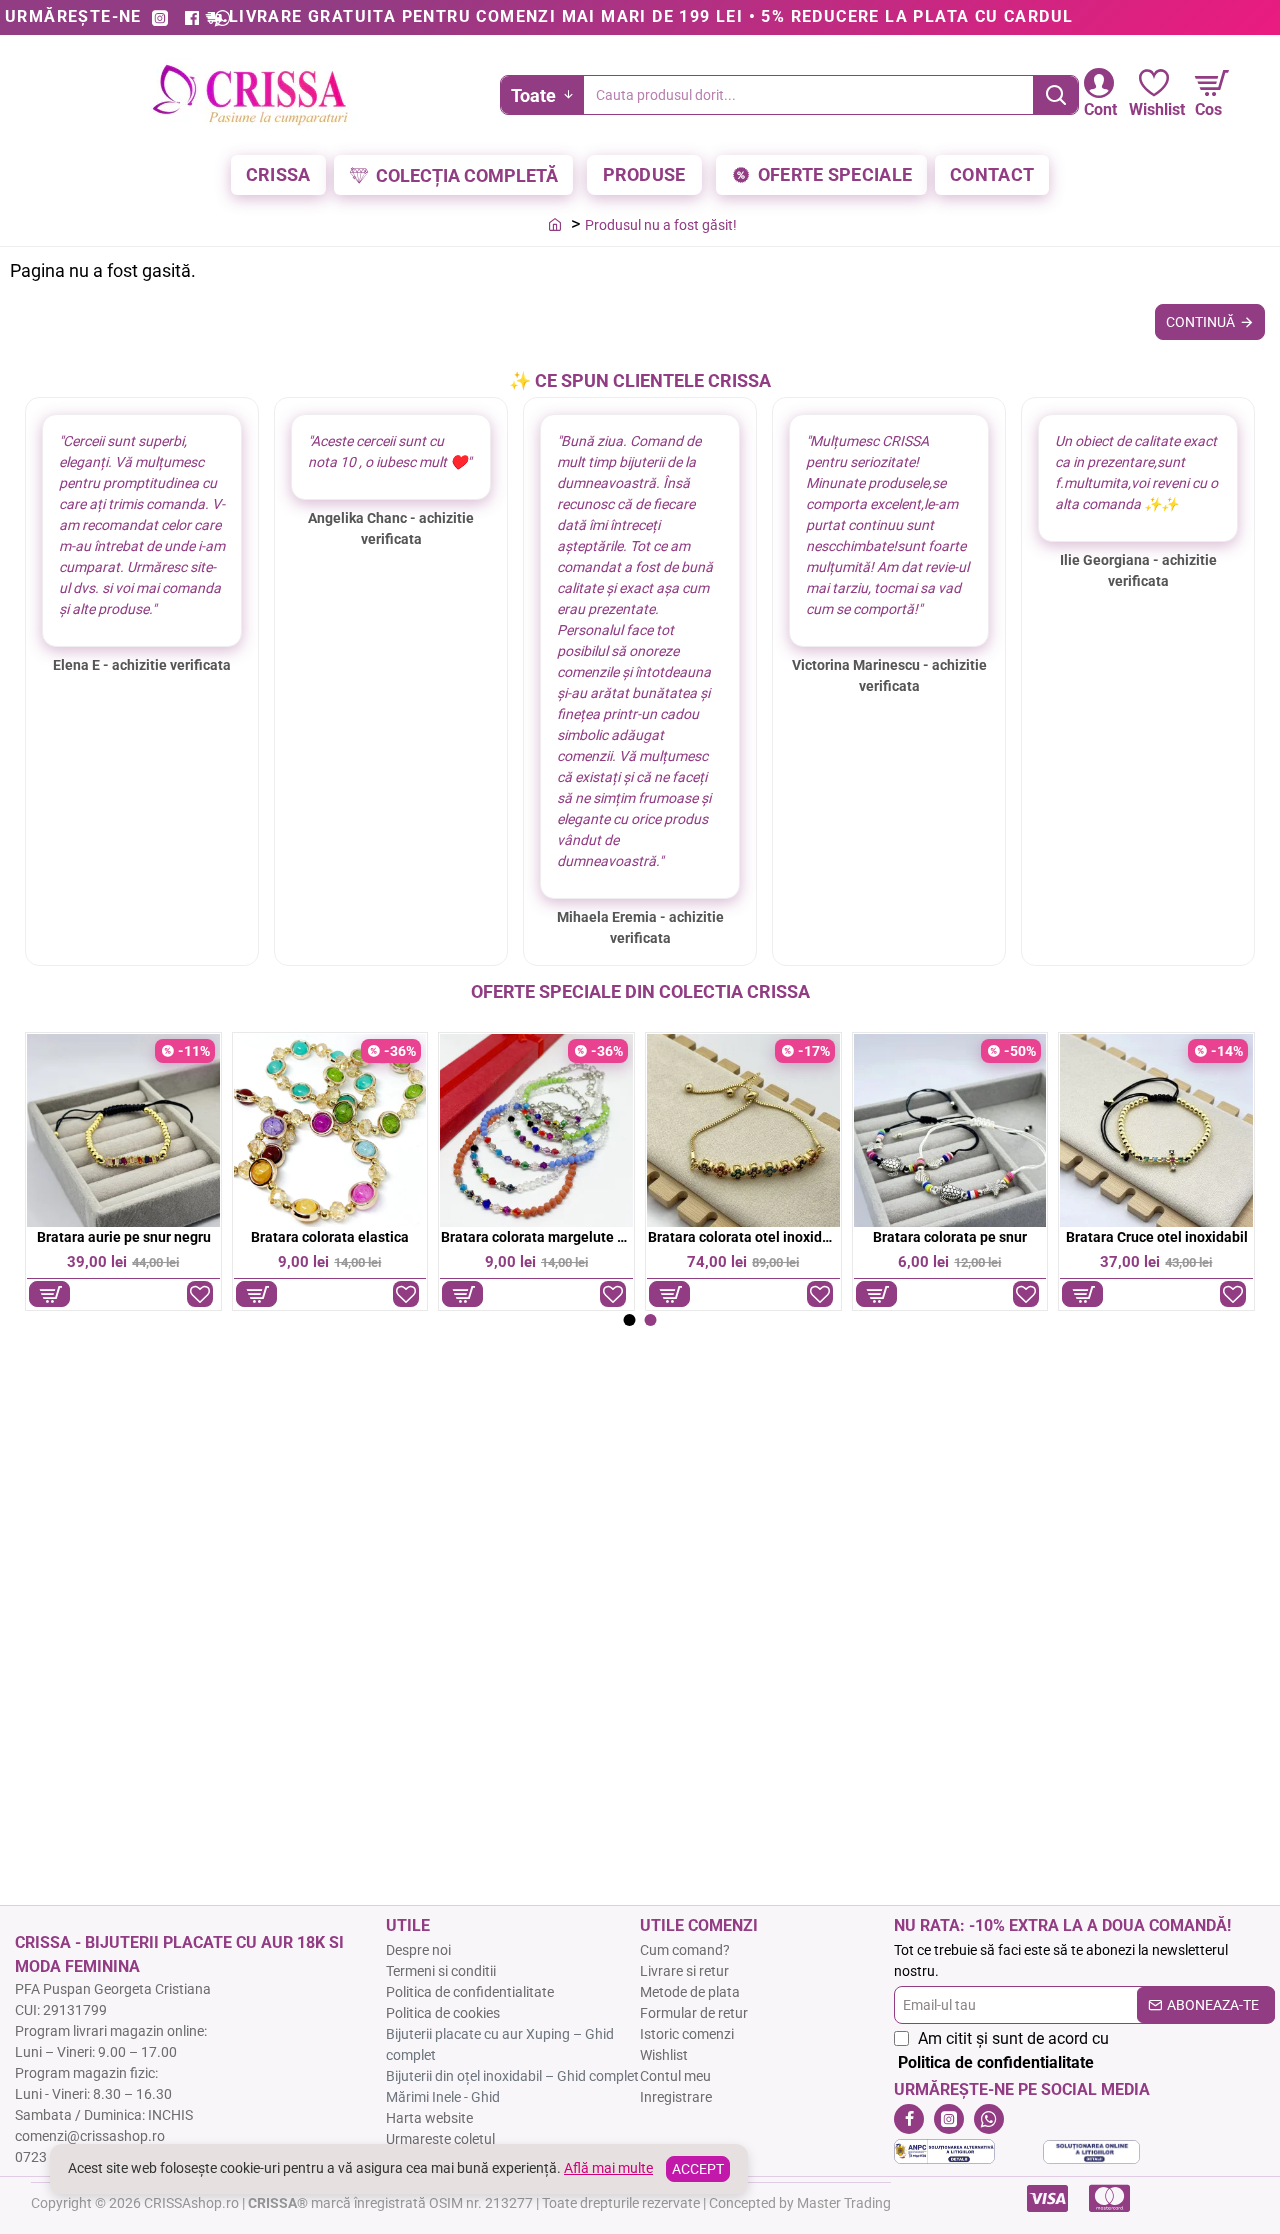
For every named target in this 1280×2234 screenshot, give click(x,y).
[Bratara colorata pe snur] (950, 1130)
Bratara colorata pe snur (950, 1237)
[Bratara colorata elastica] (330, 1130)
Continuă (1200, 322)
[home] (555, 224)
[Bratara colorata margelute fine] (536, 1130)
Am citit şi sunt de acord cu (1003, 2050)
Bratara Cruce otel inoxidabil (1157, 1237)
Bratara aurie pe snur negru (124, 1237)
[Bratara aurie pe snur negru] (123, 1130)
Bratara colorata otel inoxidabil (744, 1237)
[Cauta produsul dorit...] (1055, 95)
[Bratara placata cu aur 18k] (743, 1130)
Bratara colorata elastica (330, 1237)
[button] (49, 1294)
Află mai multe (608, 2168)
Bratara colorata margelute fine (537, 1237)
